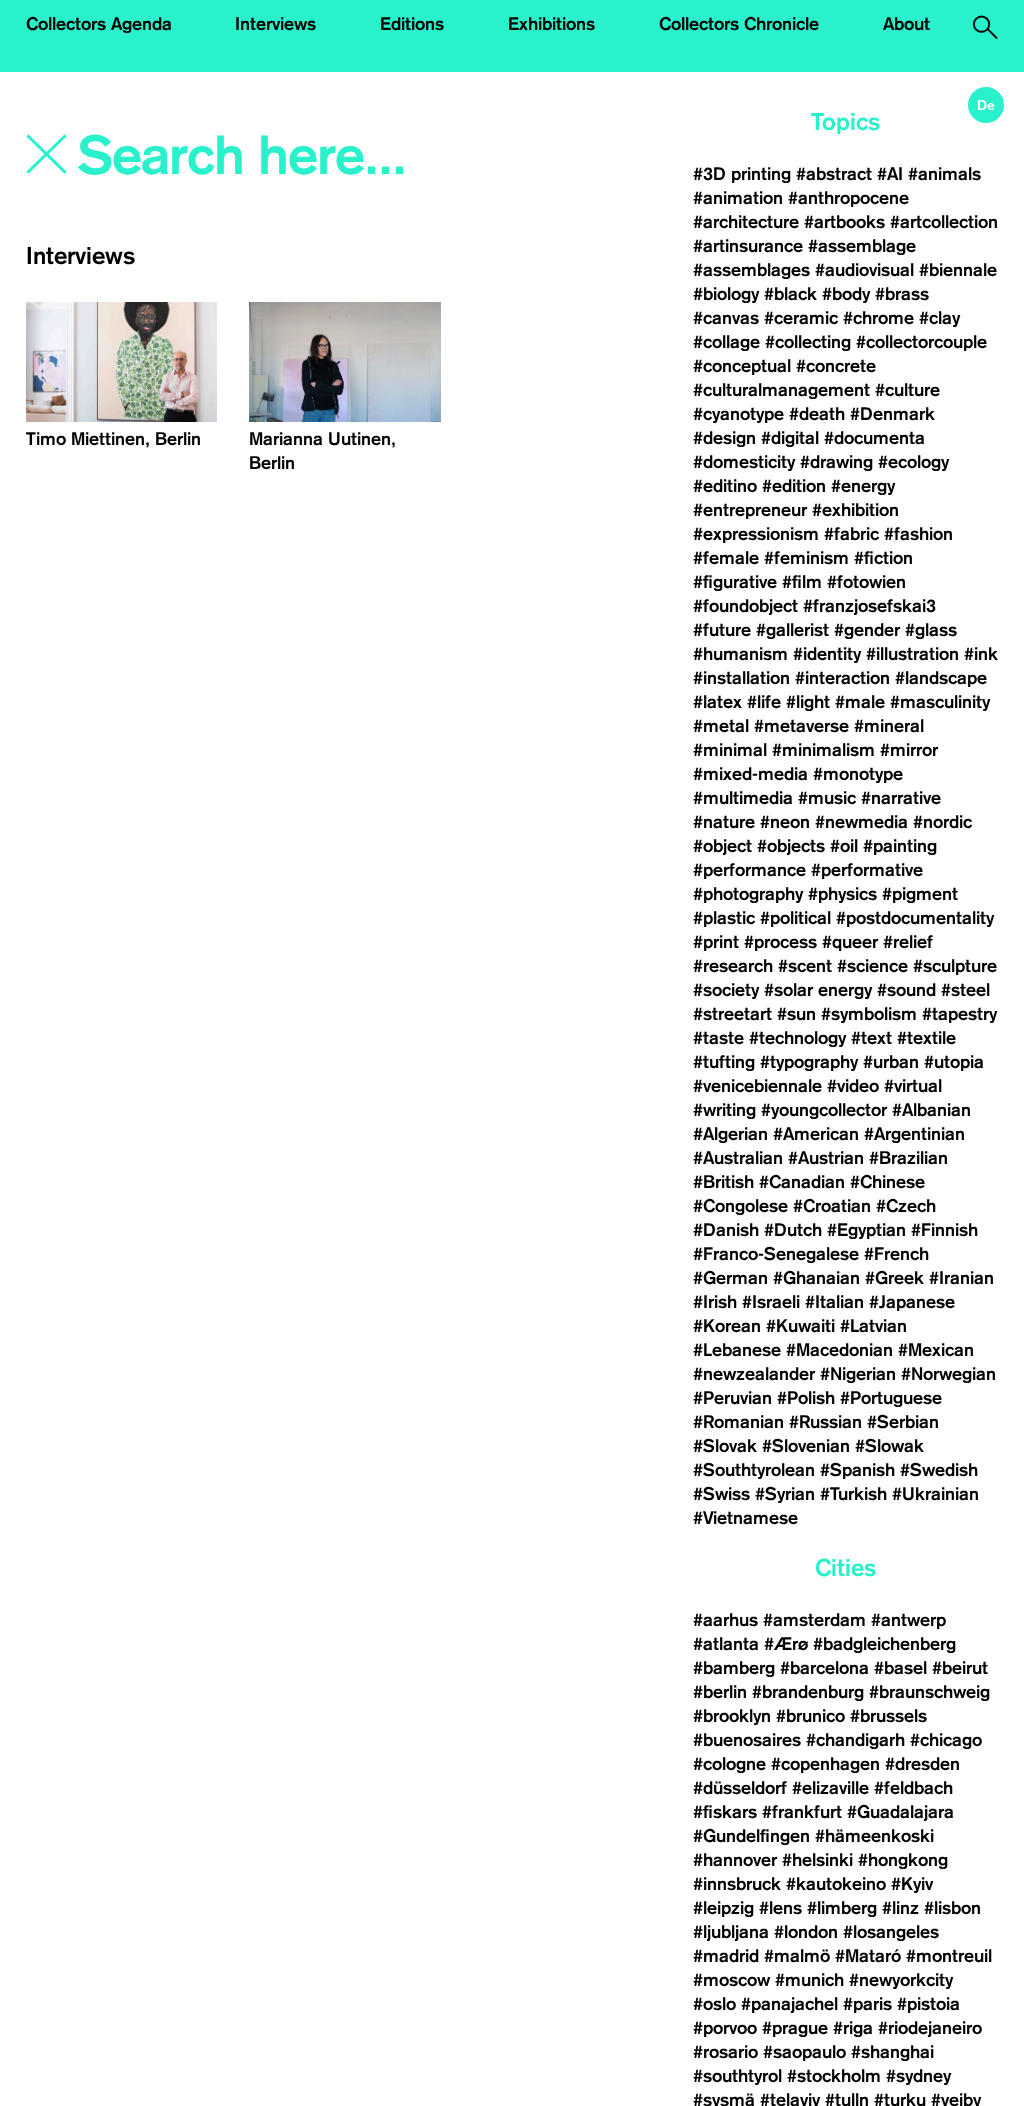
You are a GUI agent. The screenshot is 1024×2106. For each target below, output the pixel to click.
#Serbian (903, 1422)
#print (716, 942)
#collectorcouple (921, 342)
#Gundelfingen (751, 1836)
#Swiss (721, 1494)
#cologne (729, 1764)
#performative (867, 870)
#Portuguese (891, 1398)
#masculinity (940, 702)
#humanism (740, 654)
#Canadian (802, 1182)
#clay (939, 318)
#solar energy (818, 990)
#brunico (810, 1716)
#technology (797, 1038)
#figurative (735, 582)
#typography (809, 1062)
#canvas (726, 318)
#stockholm (834, 2076)
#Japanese (912, 1302)
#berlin (720, 1692)
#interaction (842, 678)
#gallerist (792, 630)
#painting (900, 846)
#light (808, 702)
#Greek (894, 1278)
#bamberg (734, 1668)
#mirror (909, 750)
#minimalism (823, 750)
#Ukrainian (935, 1494)
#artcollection (944, 222)
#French (896, 1254)
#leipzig (723, 1908)
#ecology (913, 462)
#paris (867, 2004)
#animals (944, 174)
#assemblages (751, 270)
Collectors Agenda (99, 24)
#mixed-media (750, 774)
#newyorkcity (901, 1980)
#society (726, 990)
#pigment (920, 894)
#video (853, 1086)
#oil (844, 846)
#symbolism (869, 1014)
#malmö (797, 1956)
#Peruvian (732, 1398)
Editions (412, 24)
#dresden (922, 1764)
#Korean (727, 1326)
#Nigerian (858, 1374)
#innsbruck (737, 1884)
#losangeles (891, 1932)
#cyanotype (738, 414)
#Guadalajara (900, 1812)
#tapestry (959, 1014)
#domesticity (744, 462)
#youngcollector (824, 1110)
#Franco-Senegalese (776, 1254)
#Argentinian (914, 1134)
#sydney (918, 2076)
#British (723, 1182)
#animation (738, 198)
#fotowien (866, 582)
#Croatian (832, 1206)
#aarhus (725, 1620)
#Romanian (738, 1422)
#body (846, 294)
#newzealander (754, 1374)
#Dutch (793, 1230)
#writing (724, 1110)
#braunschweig (929, 1692)
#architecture (746, 222)
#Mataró (868, 1956)
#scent (805, 966)
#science (872, 966)
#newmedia (861, 822)
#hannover (735, 1860)
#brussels (888, 1716)
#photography (748, 894)
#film (802, 582)
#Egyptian (866, 1230)
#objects (791, 846)
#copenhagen (825, 1764)
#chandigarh (855, 1740)
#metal (721, 726)
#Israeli (771, 1302)
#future (722, 630)
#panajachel (789, 2004)
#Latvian (873, 1326)
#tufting (724, 1062)
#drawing (836, 462)
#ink (981, 654)
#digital (790, 438)
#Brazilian (908, 1158)
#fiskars (725, 1812)
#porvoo (725, 2028)
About (906, 24)
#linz (900, 1908)
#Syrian (785, 1494)
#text (871, 1038)
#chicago (946, 1740)
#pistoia (928, 2004)
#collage (726, 342)
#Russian (825, 1422)
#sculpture (955, 966)
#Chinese (887, 1182)
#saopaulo (804, 2052)
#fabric (851, 534)
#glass (931, 630)
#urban (891, 1062)
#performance (749, 870)
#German (730, 1278)
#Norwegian (948, 1374)
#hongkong (903, 1860)
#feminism (806, 558)
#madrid (726, 1956)
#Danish (726, 1230)
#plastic (724, 918)
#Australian (738, 1158)
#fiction (883, 558)
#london (806, 1932)
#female (726, 558)
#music (827, 798)
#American (816, 1134)
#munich (809, 1980)
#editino (725, 486)
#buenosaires (747, 1740)
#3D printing (742, 174)
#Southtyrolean (754, 1470)
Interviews (275, 24)
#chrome (878, 318)
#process (780, 942)
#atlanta (726, 1644)
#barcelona (824, 1668)
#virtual (913, 1086)
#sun (796, 1014)
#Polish (806, 1398)
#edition (794, 486)
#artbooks (844, 222)
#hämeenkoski (874, 1836)
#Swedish (939, 1470)
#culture (907, 390)
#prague (795, 2028)
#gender (867, 630)
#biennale (958, 270)
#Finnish (944, 1230)
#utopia (954, 1062)
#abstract (834, 174)
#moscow (731, 1980)
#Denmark (892, 414)
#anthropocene (848, 198)
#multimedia (743, 798)
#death (817, 414)
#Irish (715, 1302)
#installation (741, 678)
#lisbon (952, 1908)
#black (790, 294)
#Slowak (889, 1446)
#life (764, 702)
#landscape (941, 678)
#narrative (901, 798)
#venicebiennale (757, 1086)
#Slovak (725, 1446)
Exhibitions (551, 24)
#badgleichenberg (884, 1644)
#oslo (714, 2004)
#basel (900, 1668)
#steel (965, 990)
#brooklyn (732, 1716)
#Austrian (826, 1158)
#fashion (918, 534)
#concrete (836, 366)
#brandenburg (808, 1692)
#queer (850, 942)
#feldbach (913, 1788)
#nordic (942, 822)
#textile (926, 1038)
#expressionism (756, 534)
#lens (780, 1908)
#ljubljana (731, 1932)
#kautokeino (836, 1884)
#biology (726, 294)
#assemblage (862, 246)
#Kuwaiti (800, 1326)
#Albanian (931, 1110)
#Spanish (857, 1470)
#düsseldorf (740, 1788)
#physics (842, 894)
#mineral (889, 726)
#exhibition (855, 510)
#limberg (842, 1908)
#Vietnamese (745, 1518)
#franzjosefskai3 (869, 606)
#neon (785, 822)
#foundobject (745, 606)
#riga (853, 2028)
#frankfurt (802, 1812)
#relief (908, 942)
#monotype (858, 774)
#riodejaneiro (930, 2028)
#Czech (906, 1206)
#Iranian (961, 1278)
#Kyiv (912, 1884)
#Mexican (936, 1350)
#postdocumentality (915, 918)
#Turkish (853, 1494)
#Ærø (786, 1644)
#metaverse (801, 726)
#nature (724, 822)
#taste (718, 1038)
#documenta (874, 438)
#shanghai (892, 2052)
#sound (906, 990)
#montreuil (951, 1956)
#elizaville (830, 1788)
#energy (863, 486)
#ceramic (801, 318)
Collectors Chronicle (739, 24)
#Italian (834, 1302)
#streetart (732, 1014)
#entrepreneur (750, 510)
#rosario (725, 2052)
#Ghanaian (816, 1278)
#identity (827, 654)
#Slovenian (806, 1446)
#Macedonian (839, 1350)
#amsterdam (814, 1620)
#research (733, 966)
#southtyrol (737, 2076)
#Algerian (730, 1134)
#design (724, 438)
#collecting (808, 342)
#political (795, 918)
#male (860, 702)
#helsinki (817, 1860)
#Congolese (740, 1206)
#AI (890, 174)
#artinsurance (748, 246)
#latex (717, 702)
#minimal (730, 750)
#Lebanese (737, 1350)
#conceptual (742, 366)
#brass (902, 294)
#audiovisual (864, 270)
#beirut (960, 1668)
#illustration (912, 654)
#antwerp (908, 1620)
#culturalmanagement (781, 390)
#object (722, 846)
